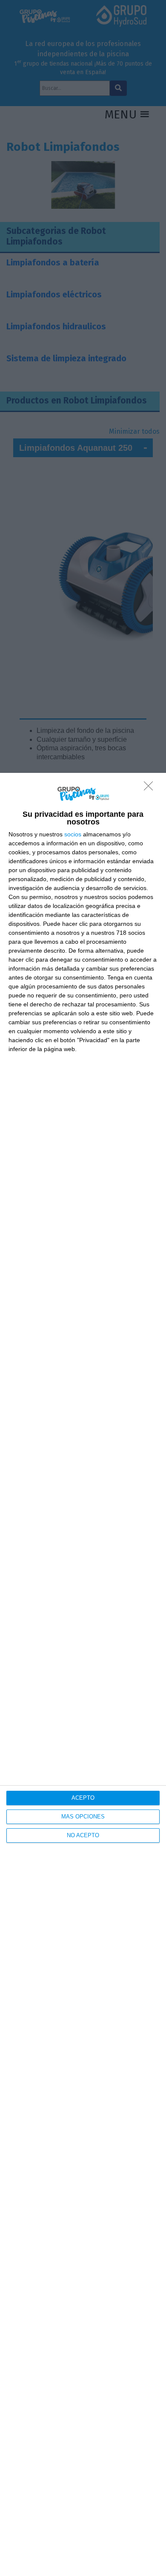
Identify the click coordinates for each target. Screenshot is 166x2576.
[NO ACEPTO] (151, 788)
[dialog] (83, 1674)
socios (73, 834)
